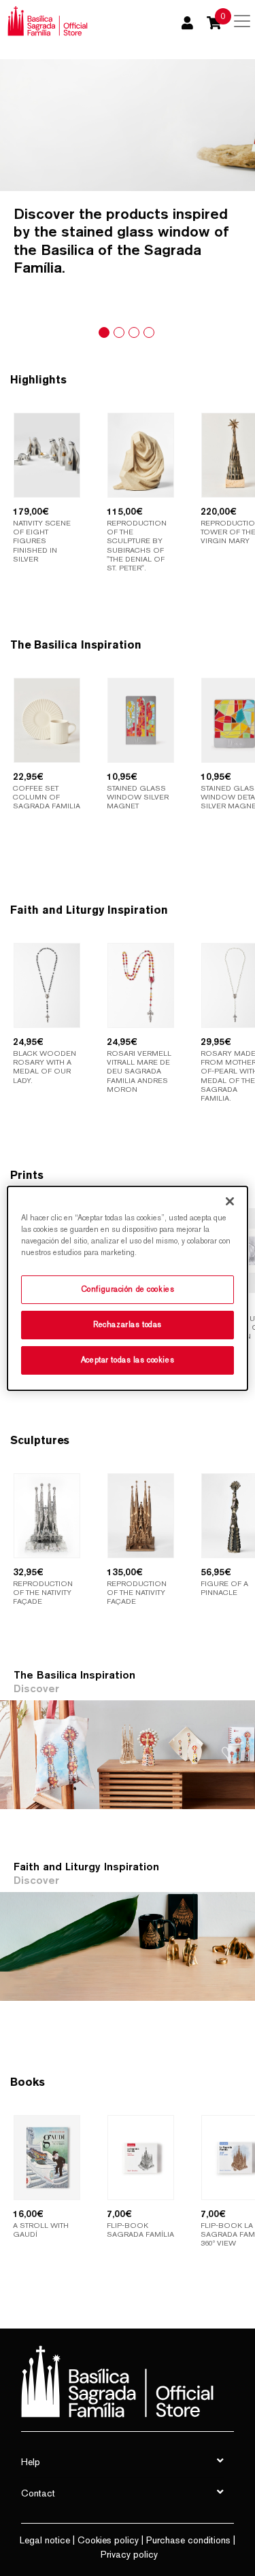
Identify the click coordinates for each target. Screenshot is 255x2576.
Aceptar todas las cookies (128, 1360)
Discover (36, 1688)
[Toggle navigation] (242, 21)
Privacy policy (129, 2554)
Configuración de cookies (128, 1289)
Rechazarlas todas (128, 1324)
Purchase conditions (188, 2540)
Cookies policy (108, 2540)
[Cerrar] (230, 1201)
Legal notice (45, 2540)
